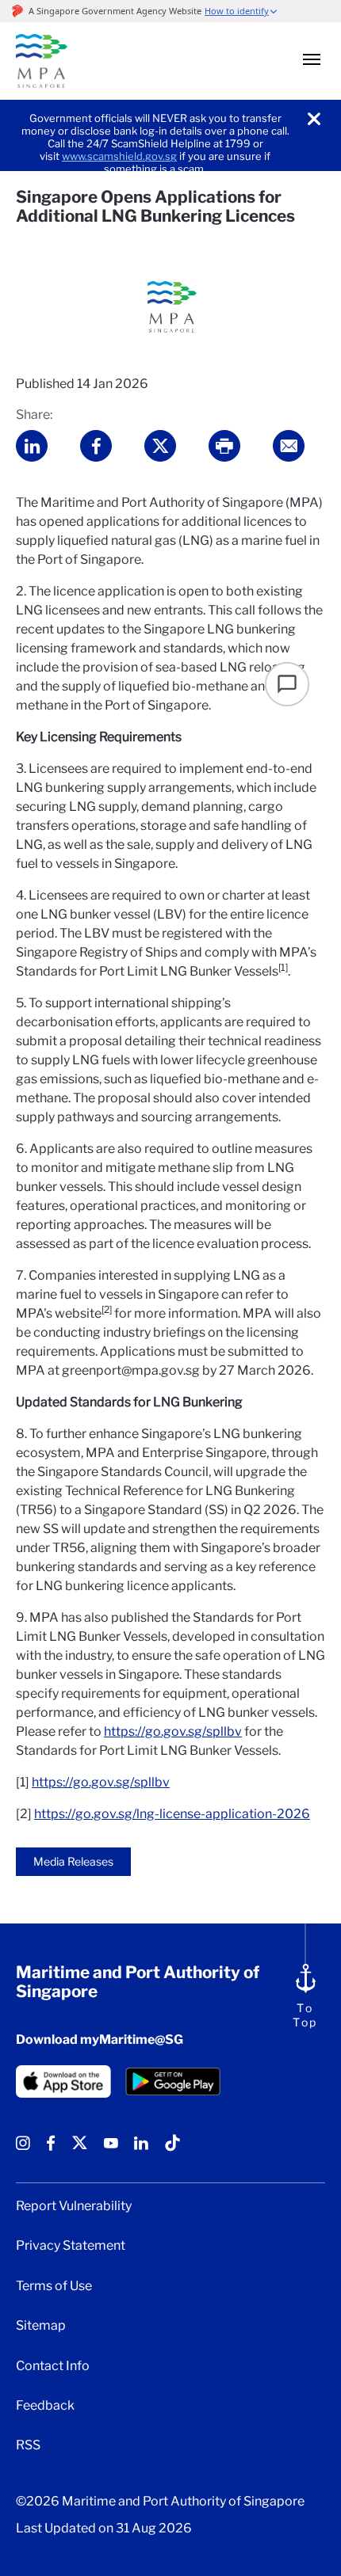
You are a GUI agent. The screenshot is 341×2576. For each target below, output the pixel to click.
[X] (80, 2149)
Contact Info (53, 2366)
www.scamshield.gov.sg (119, 156)
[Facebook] (51, 2149)
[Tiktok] (172, 2149)
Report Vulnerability (74, 2206)
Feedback (45, 2406)
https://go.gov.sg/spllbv (173, 1731)
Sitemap (41, 2326)
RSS (28, 2445)
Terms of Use (54, 2286)
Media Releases (73, 1861)
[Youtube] (111, 2149)
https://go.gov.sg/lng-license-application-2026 (172, 1814)
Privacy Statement (71, 2246)
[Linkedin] (141, 2149)
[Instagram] (23, 2149)
